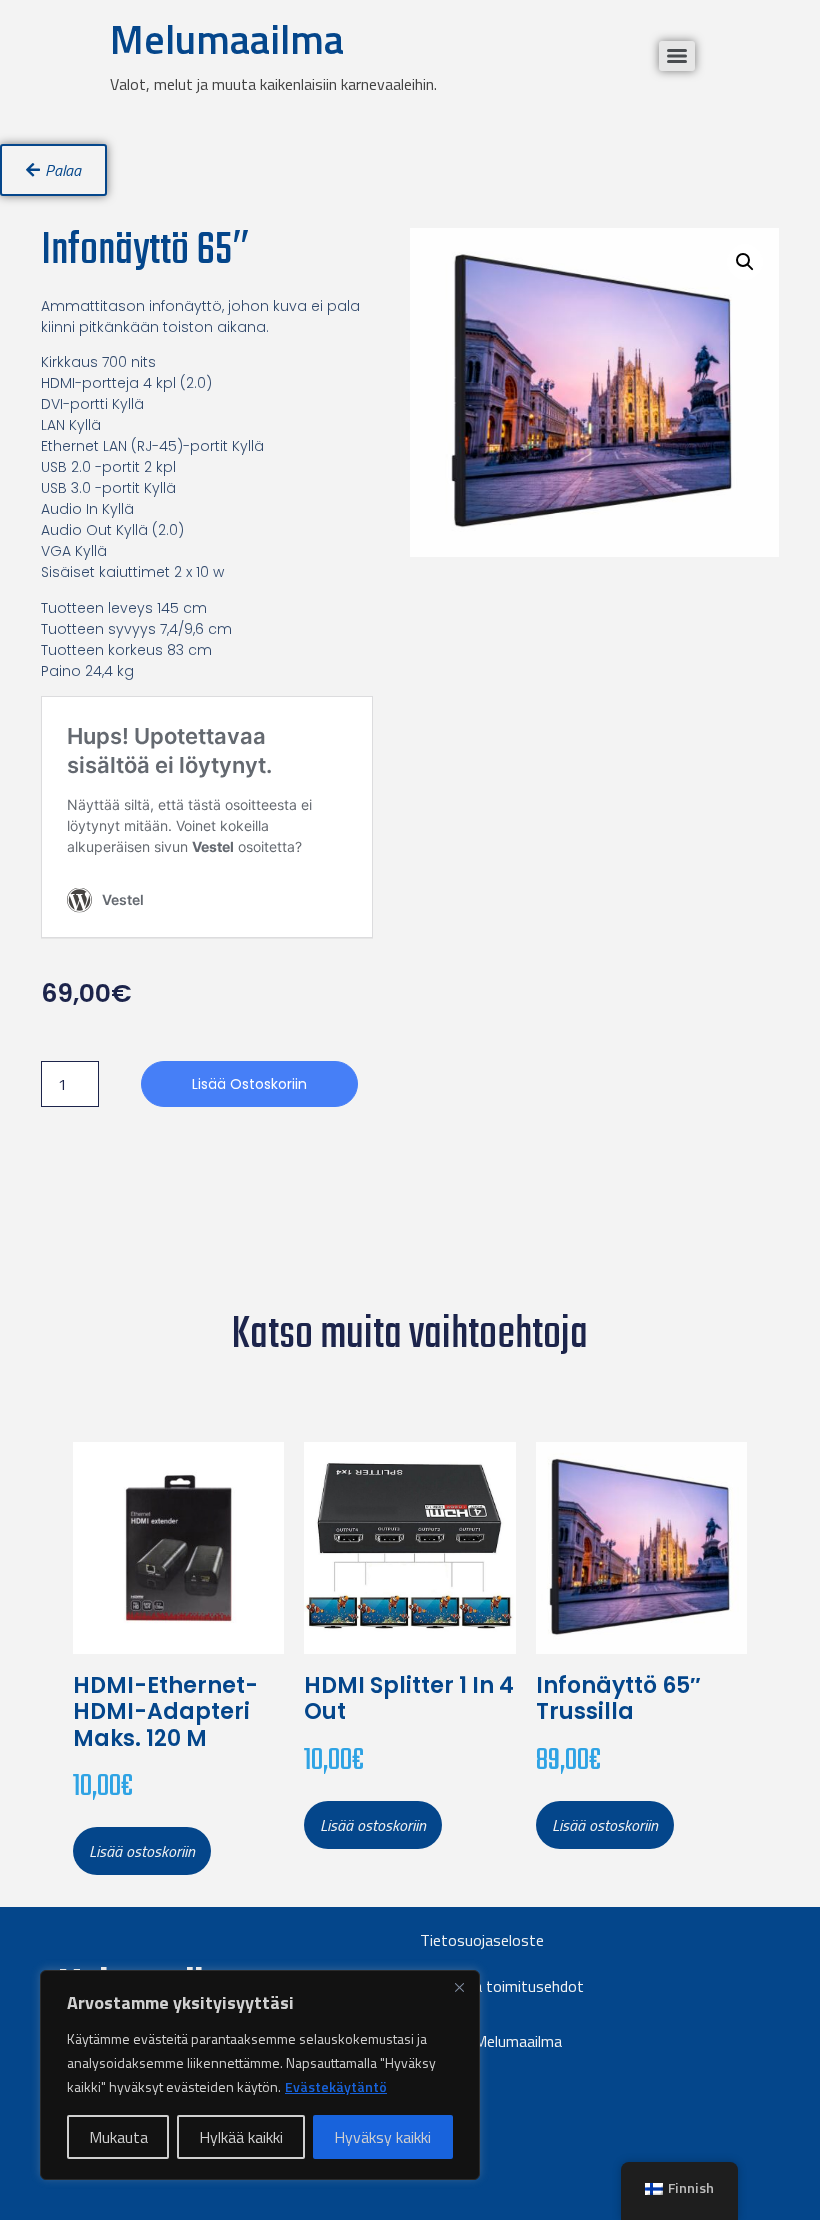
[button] (745, 262)
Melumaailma (227, 39)
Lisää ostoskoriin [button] (142, 1851)
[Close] (459, 1987)
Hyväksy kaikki (382, 2137)
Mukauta (118, 2137)
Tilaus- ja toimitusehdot (502, 1986)
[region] (260, 2075)
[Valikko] (677, 56)
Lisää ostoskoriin (249, 1084)
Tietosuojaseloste (482, 1940)
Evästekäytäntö (336, 2086)
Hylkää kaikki (241, 2137)
